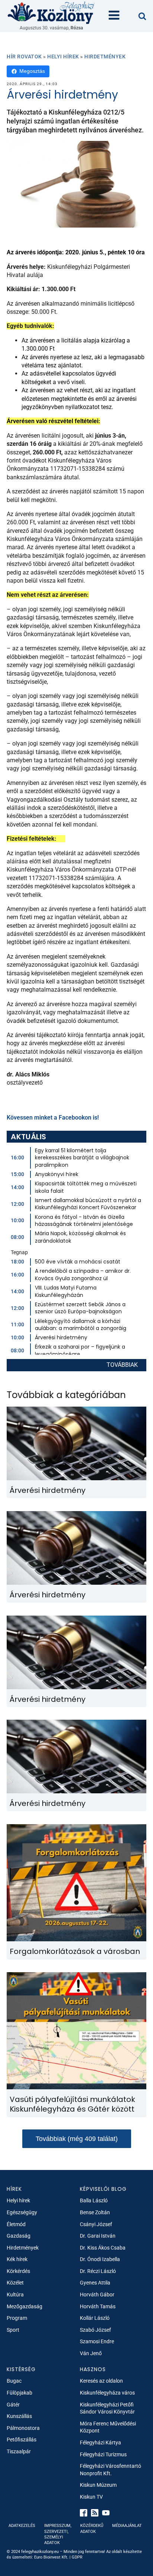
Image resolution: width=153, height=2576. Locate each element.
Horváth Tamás (98, 2306)
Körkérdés (18, 2271)
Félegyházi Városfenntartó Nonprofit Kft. (110, 2470)
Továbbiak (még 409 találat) (77, 2139)
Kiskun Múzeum (98, 2485)
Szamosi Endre (97, 2341)
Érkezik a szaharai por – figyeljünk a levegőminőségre (80, 1350)
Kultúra (15, 2295)
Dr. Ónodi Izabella (100, 2259)
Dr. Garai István (98, 2236)
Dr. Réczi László (98, 2271)
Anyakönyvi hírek (57, 1174)
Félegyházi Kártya (100, 2443)
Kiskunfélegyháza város (107, 2393)
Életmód (16, 2224)
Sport (13, 2330)
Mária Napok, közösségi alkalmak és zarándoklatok (80, 1237)
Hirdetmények (105, 57)
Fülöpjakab (19, 2393)
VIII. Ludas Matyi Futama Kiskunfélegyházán (66, 1291)
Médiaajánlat (127, 2526)
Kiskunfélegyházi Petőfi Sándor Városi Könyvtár (107, 2408)
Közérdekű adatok (92, 2528)
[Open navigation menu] (114, 16)
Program (17, 2318)
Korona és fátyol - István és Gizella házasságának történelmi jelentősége (84, 1221)
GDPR (77, 2557)
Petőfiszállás (22, 2440)
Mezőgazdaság (25, 2306)
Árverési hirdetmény (61, 1337)
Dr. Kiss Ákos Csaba (103, 2248)
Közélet (15, 2283)
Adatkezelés (22, 2526)
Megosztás (32, 71)
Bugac (14, 2381)
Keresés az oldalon (101, 2381)
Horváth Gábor (97, 2295)
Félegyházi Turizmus (103, 2454)
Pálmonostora (23, 2428)
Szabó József (95, 2330)
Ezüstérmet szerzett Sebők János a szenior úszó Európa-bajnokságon (80, 1308)
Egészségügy (22, 2212)
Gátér (13, 2405)
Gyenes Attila (95, 2283)
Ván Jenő (91, 2353)
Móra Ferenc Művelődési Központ (108, 2427)
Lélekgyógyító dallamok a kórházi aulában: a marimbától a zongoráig (81, 1325)
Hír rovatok (24, 57)
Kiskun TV (91, 2497)
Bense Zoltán (95, 2212)
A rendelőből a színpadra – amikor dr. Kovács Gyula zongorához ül (83, 1275)
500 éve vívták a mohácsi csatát (78, 1262)
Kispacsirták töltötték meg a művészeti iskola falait (86, 1187)
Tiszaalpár (19, 2451)
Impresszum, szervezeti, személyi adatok (58, 2534)
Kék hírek (17, 2259)
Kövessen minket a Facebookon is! (53, 1118)
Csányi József (96, 2224)
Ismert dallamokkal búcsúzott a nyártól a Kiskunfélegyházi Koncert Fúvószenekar (88, 1204)
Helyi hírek (63, 57)
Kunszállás (19, 2416)
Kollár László (95, 2318)
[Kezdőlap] (51, 12)
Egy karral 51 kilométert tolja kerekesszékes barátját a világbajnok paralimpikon (82, 1158)
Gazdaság (19, 2236)
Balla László (94, 2200)
